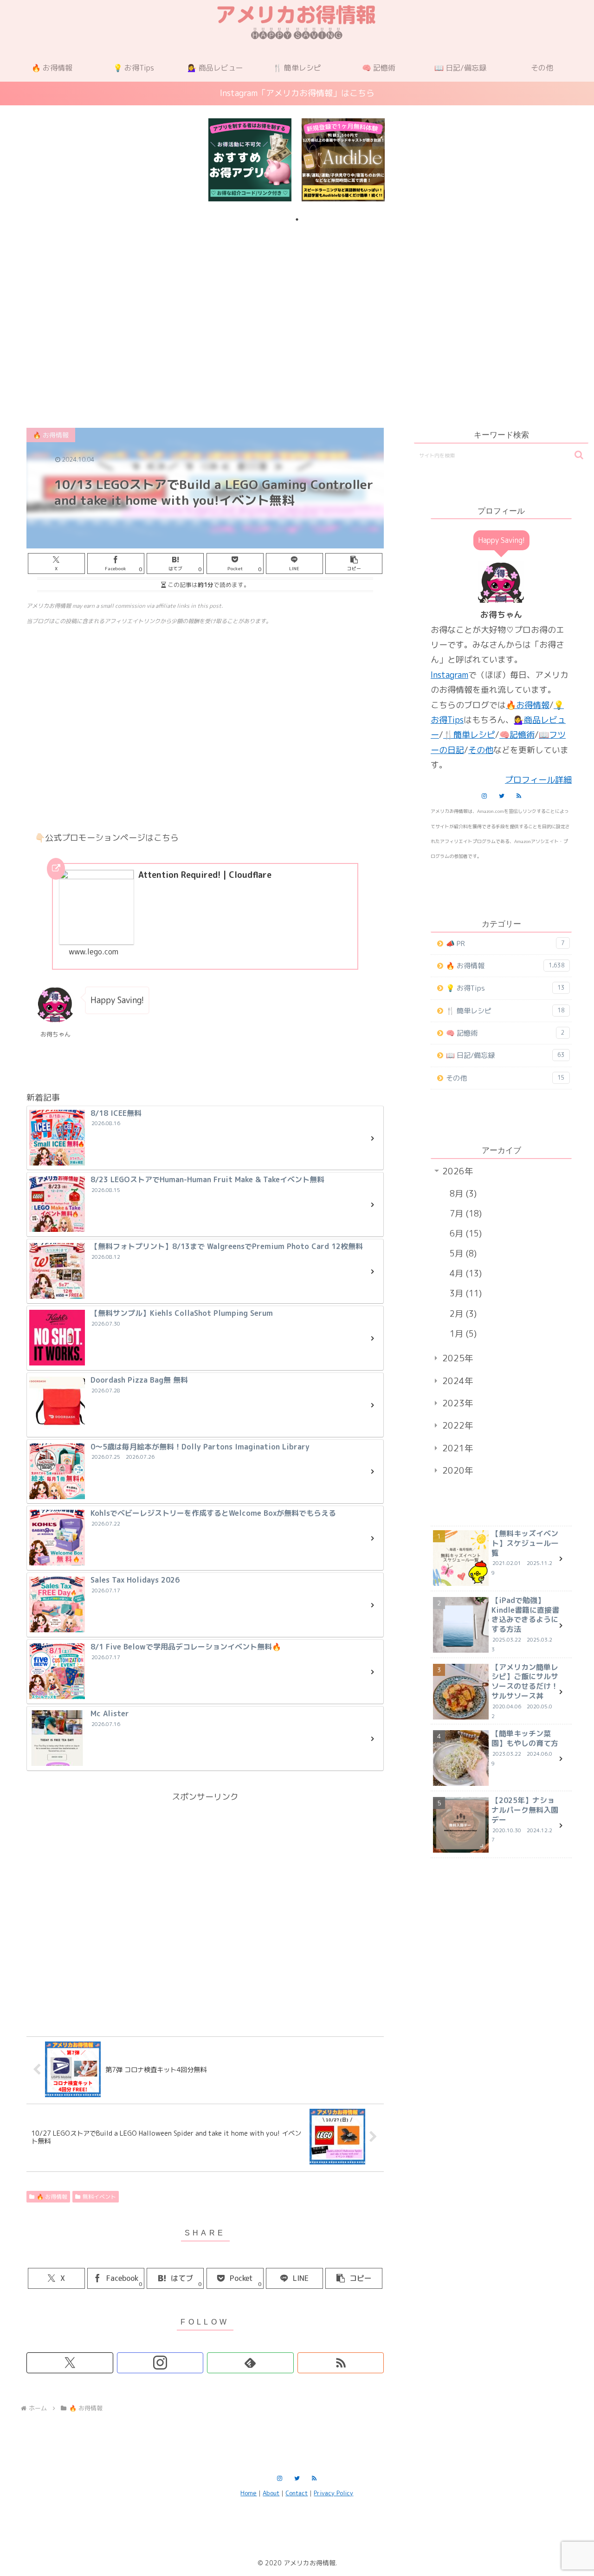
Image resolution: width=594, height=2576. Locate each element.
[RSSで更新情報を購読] (341, 2363)
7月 (464, 1214)
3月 (464, 1293)
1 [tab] (297, 219)
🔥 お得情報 (52, 2197)
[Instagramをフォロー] (160, 2363)
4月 (464, 1273)
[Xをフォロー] (70, 2363)
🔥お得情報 (528, 705)
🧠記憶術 (517, 735)
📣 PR (505, 943)
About (271, 2493)
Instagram (449, 675)
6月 (464, 1233)
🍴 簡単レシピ (505, 1011)
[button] (354, 563)
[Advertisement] (297, 303)
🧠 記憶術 (505, 1033)
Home (249, 2493)
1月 (462, 1334)
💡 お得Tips (505, 988)
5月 (462, 1253)
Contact (297, 2493)
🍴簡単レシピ (469, 735)
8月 (462, 1194)
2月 (462, 1314)
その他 (481, 750)
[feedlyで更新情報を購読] (250, 2363)
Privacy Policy (333, 2493)
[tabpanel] (250, 160)
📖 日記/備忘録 (505, 1055)
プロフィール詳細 (538, 780)
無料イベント (99, 2197)
